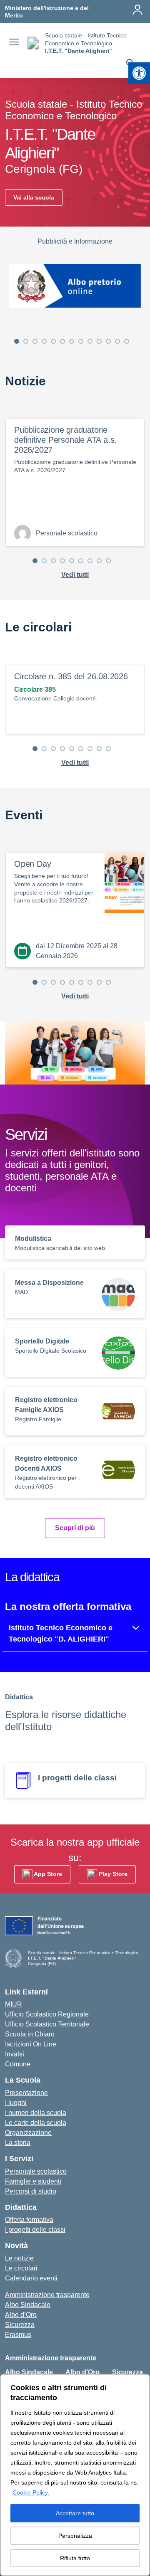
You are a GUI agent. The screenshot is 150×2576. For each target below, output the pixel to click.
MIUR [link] (14, 2004)
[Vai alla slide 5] (53, 341)
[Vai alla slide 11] (108, 341)
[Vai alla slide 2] (26, 341)
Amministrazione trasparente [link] (47, 2295)
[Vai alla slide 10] (99, 341)
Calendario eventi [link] (31, 2278)
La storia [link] (18, 2143)
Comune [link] (18, 2064)
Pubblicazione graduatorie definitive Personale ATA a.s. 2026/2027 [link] (65, 440)
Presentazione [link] (26, 2093)
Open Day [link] (32, 864)
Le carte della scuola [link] (36, 2123)
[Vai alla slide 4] (44, 341)
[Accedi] (137, 10)
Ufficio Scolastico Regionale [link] (47, 2014)
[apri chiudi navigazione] (14, 43)
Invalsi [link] (15, 2054)
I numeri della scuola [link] (36, 2113)
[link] (139, 73)
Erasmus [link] (18, 2335)
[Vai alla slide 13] (127, 341)
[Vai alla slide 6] (62, 341)
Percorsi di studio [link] (31, 2191)
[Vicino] (141, 2381)
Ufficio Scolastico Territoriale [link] (47, 2024)
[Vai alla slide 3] (35, 341)
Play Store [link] (112, 1874)
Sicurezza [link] (20, 2325)
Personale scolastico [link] (36, 2171)
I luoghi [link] (16, 2103)
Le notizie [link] (19, 2258)
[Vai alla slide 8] (81, 341)
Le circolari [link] (21, 2268)
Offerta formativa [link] (29, 2220)
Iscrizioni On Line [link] (31, 2044)
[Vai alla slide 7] (72, 341)
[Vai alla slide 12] (117, 341)
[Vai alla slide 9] (90, 341)
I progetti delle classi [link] (35, 2230)
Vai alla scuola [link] (34, 197)
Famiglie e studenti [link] (33, 2181)
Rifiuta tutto (75, 2558)
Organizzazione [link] (28, 2133)
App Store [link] (47, 1874)
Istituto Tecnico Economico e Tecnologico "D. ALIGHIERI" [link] (61, 1633)
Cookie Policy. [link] (31, 2492)
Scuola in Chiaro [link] (30, 2034)
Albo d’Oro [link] (21, 2315)
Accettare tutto (75, 2513)
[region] (75, 2475)
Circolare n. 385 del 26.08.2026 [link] (71, 676)
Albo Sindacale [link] (28, 2305)
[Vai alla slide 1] (17, 341)
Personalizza (75, 2536)
